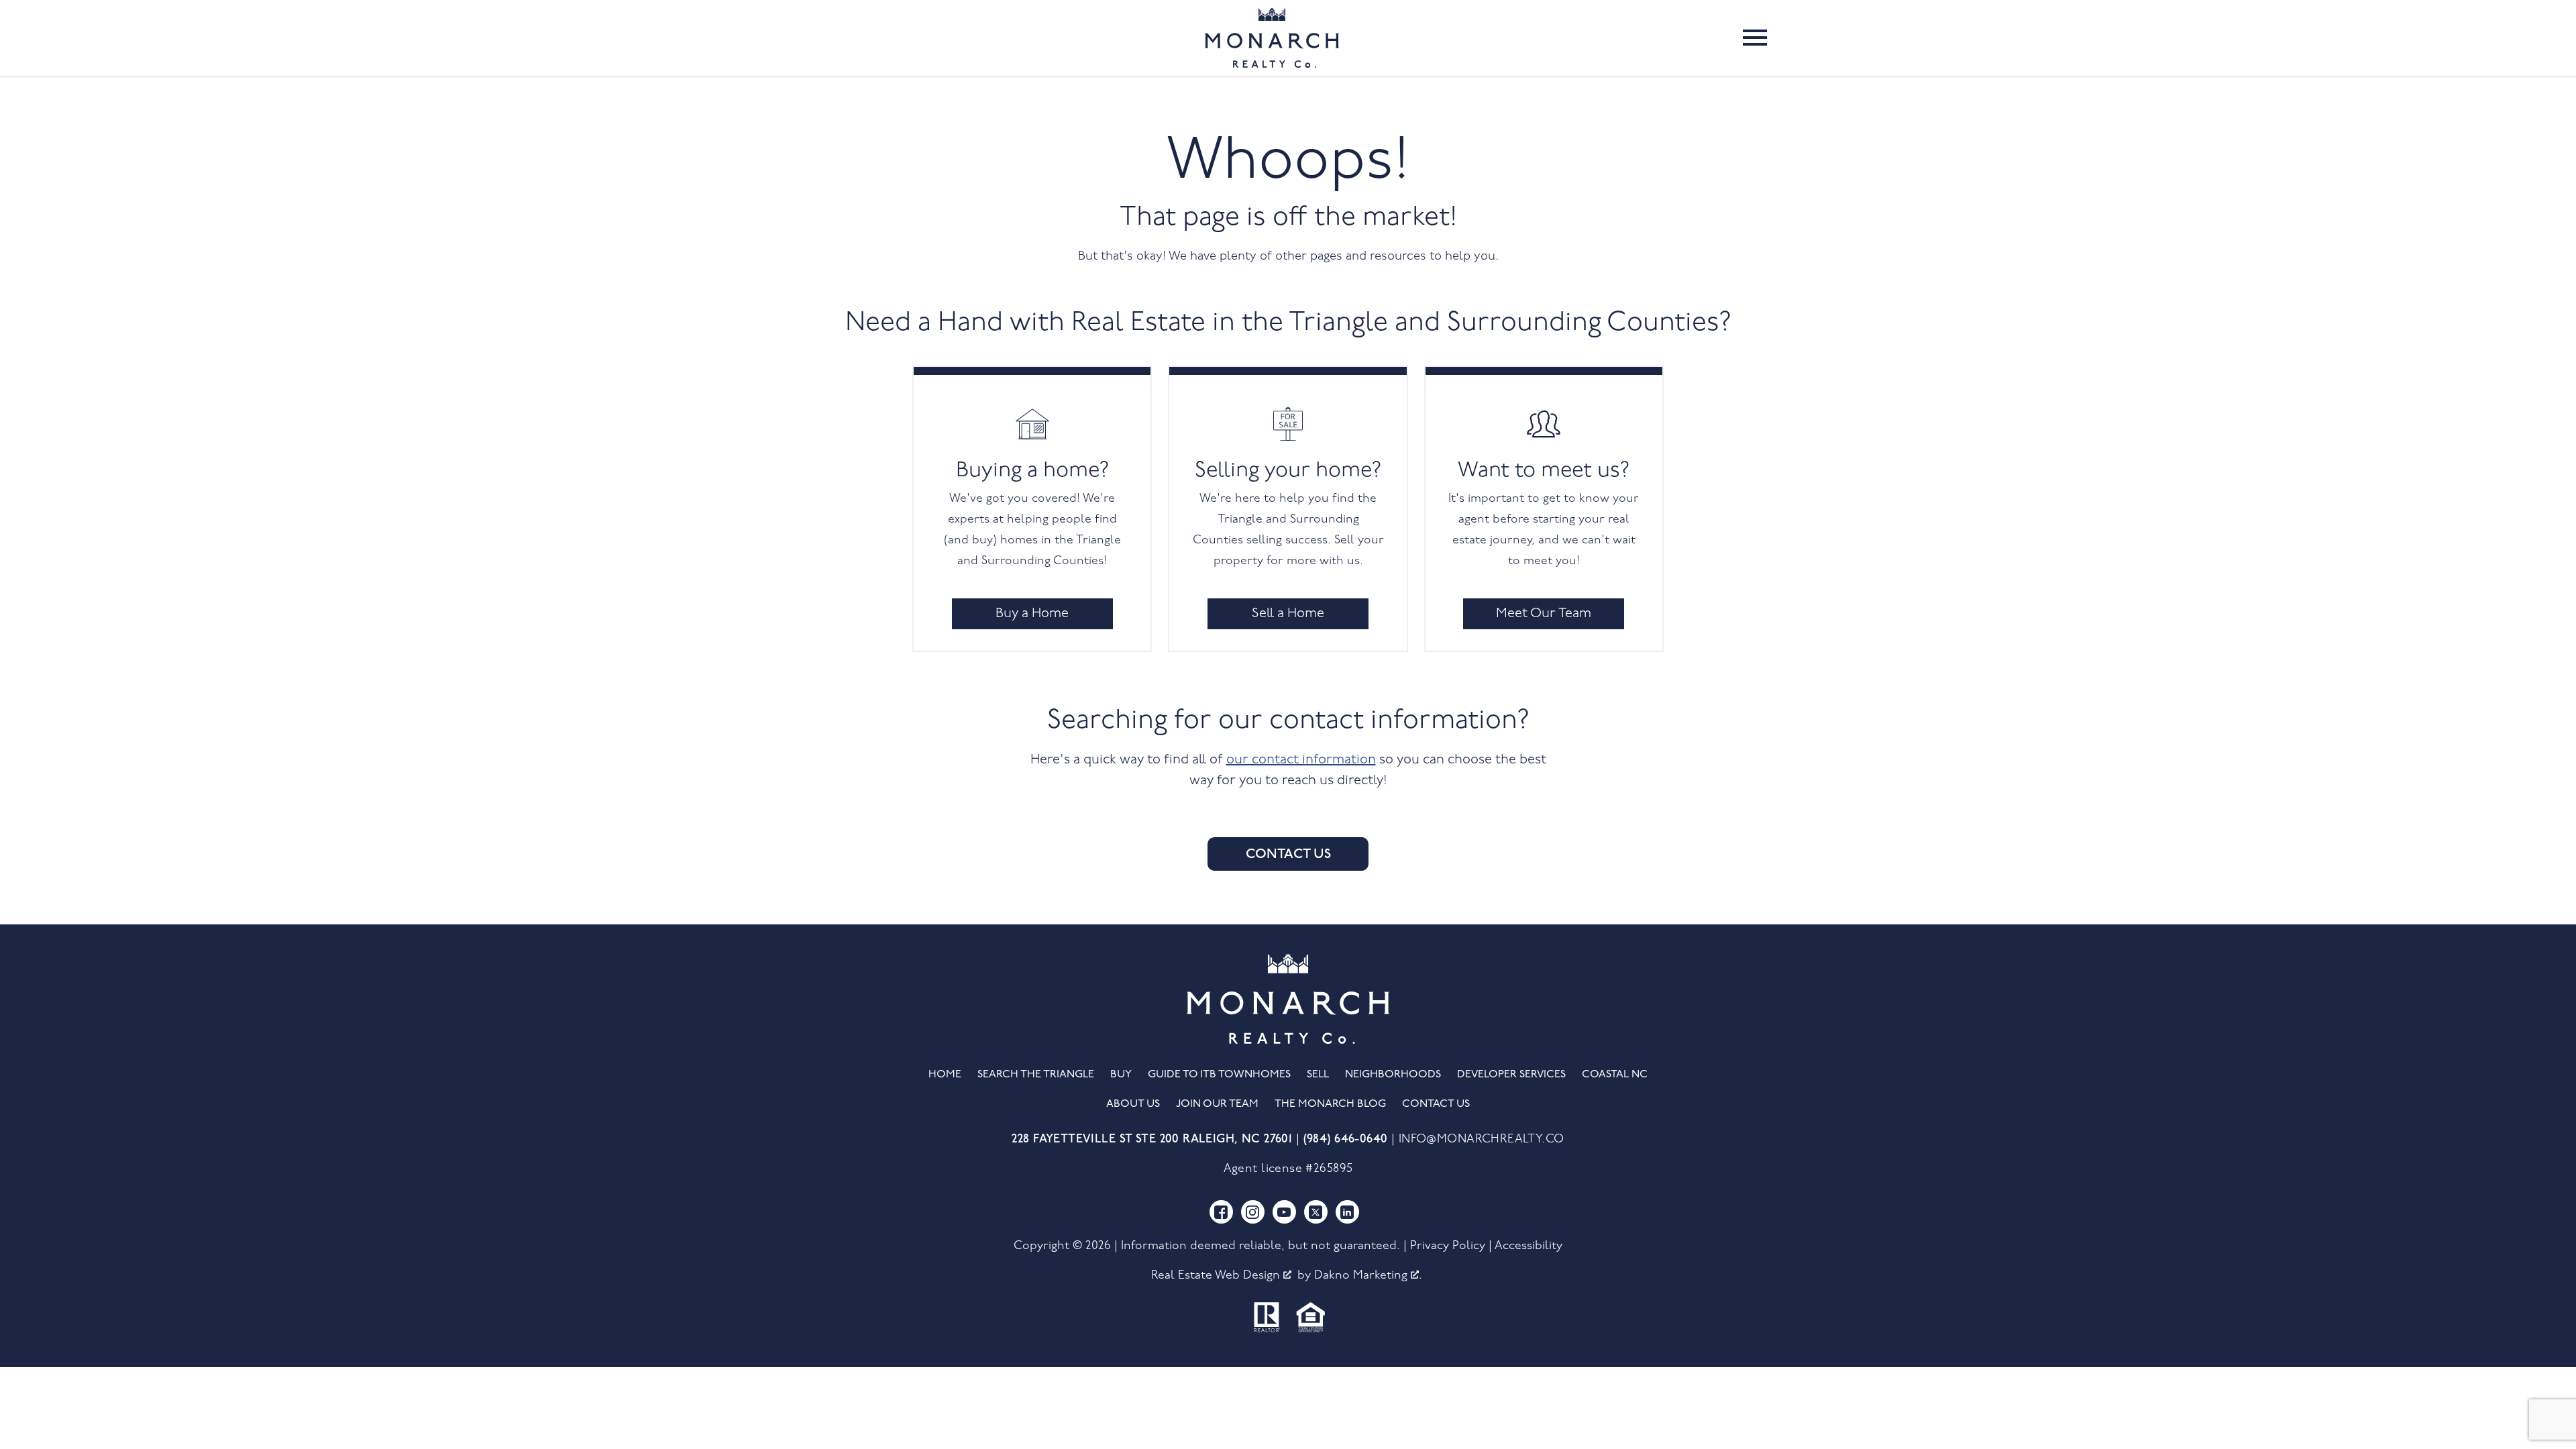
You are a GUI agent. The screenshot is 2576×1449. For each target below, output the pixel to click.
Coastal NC (1615, 1075)
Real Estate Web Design (1217, 1276)
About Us (1133, 1104)
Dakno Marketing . (1368, 1276)
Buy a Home (1032, 614)
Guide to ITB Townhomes (1219, 1075)
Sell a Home (1288, 614)
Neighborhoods (1393, 1075)
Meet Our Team (1544, 614)
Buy (1121, 1075)
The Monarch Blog (1330, 1104)
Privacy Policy (1448, 1246)
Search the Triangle (1036, 1075)
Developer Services (1511, 1075)
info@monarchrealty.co (1482, 1139)
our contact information (1301, 760)
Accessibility (1528, 1246)
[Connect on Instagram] (1253, 1212)
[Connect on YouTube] (1284, 1212)
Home (945, 1075)
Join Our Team (1217, 1104)
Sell (1318, 1075)
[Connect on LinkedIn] (1347, 1212)
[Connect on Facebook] (1221, 1212)
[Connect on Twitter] (1316, 1212)
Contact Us (1288, 854)
